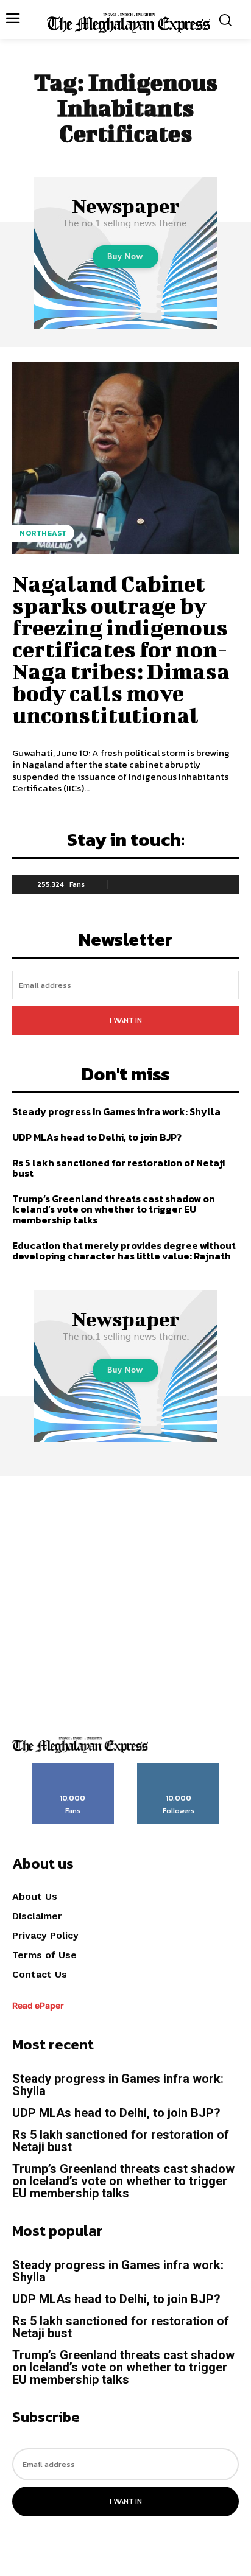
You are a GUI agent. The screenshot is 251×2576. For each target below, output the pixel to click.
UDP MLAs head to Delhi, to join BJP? (99, 1137)
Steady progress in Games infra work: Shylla (116, 1111)
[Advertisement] (125, 1601)
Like (73, 1767)
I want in (126, 1020)
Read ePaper (38, 2005)
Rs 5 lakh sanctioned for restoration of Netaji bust (118, 1168)
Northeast (43, 533)
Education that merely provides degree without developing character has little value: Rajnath (124, 1251)
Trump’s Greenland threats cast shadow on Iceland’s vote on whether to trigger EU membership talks (114, 1209)
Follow (179, 1767)
